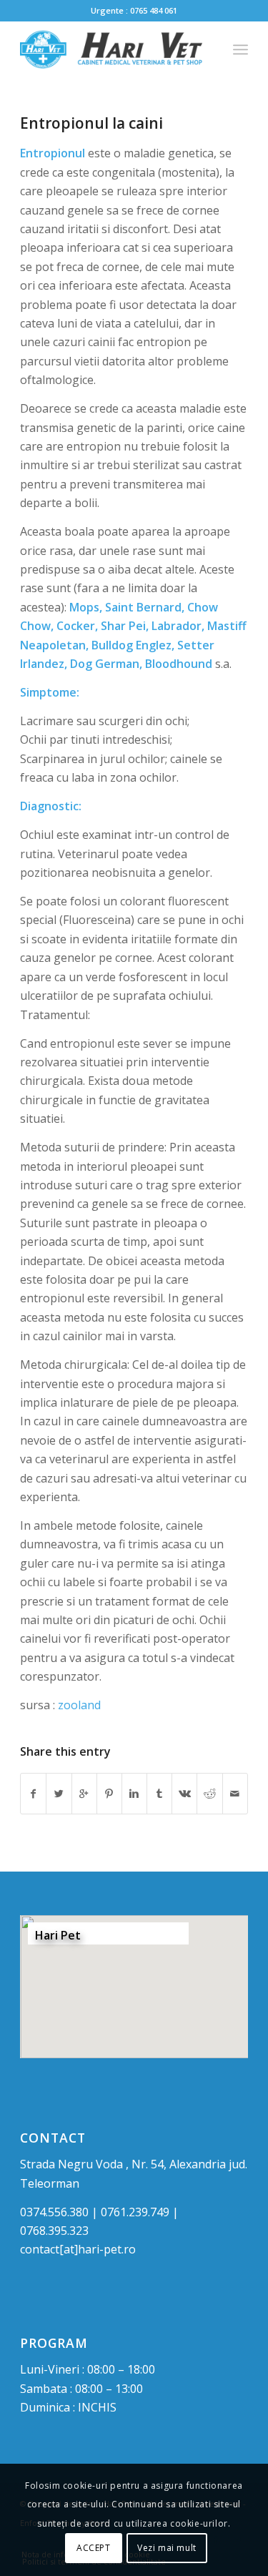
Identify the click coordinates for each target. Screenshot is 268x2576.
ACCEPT (94, 2548)
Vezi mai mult (167, 2548)
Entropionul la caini (91, 123)
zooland (79, 1705)
